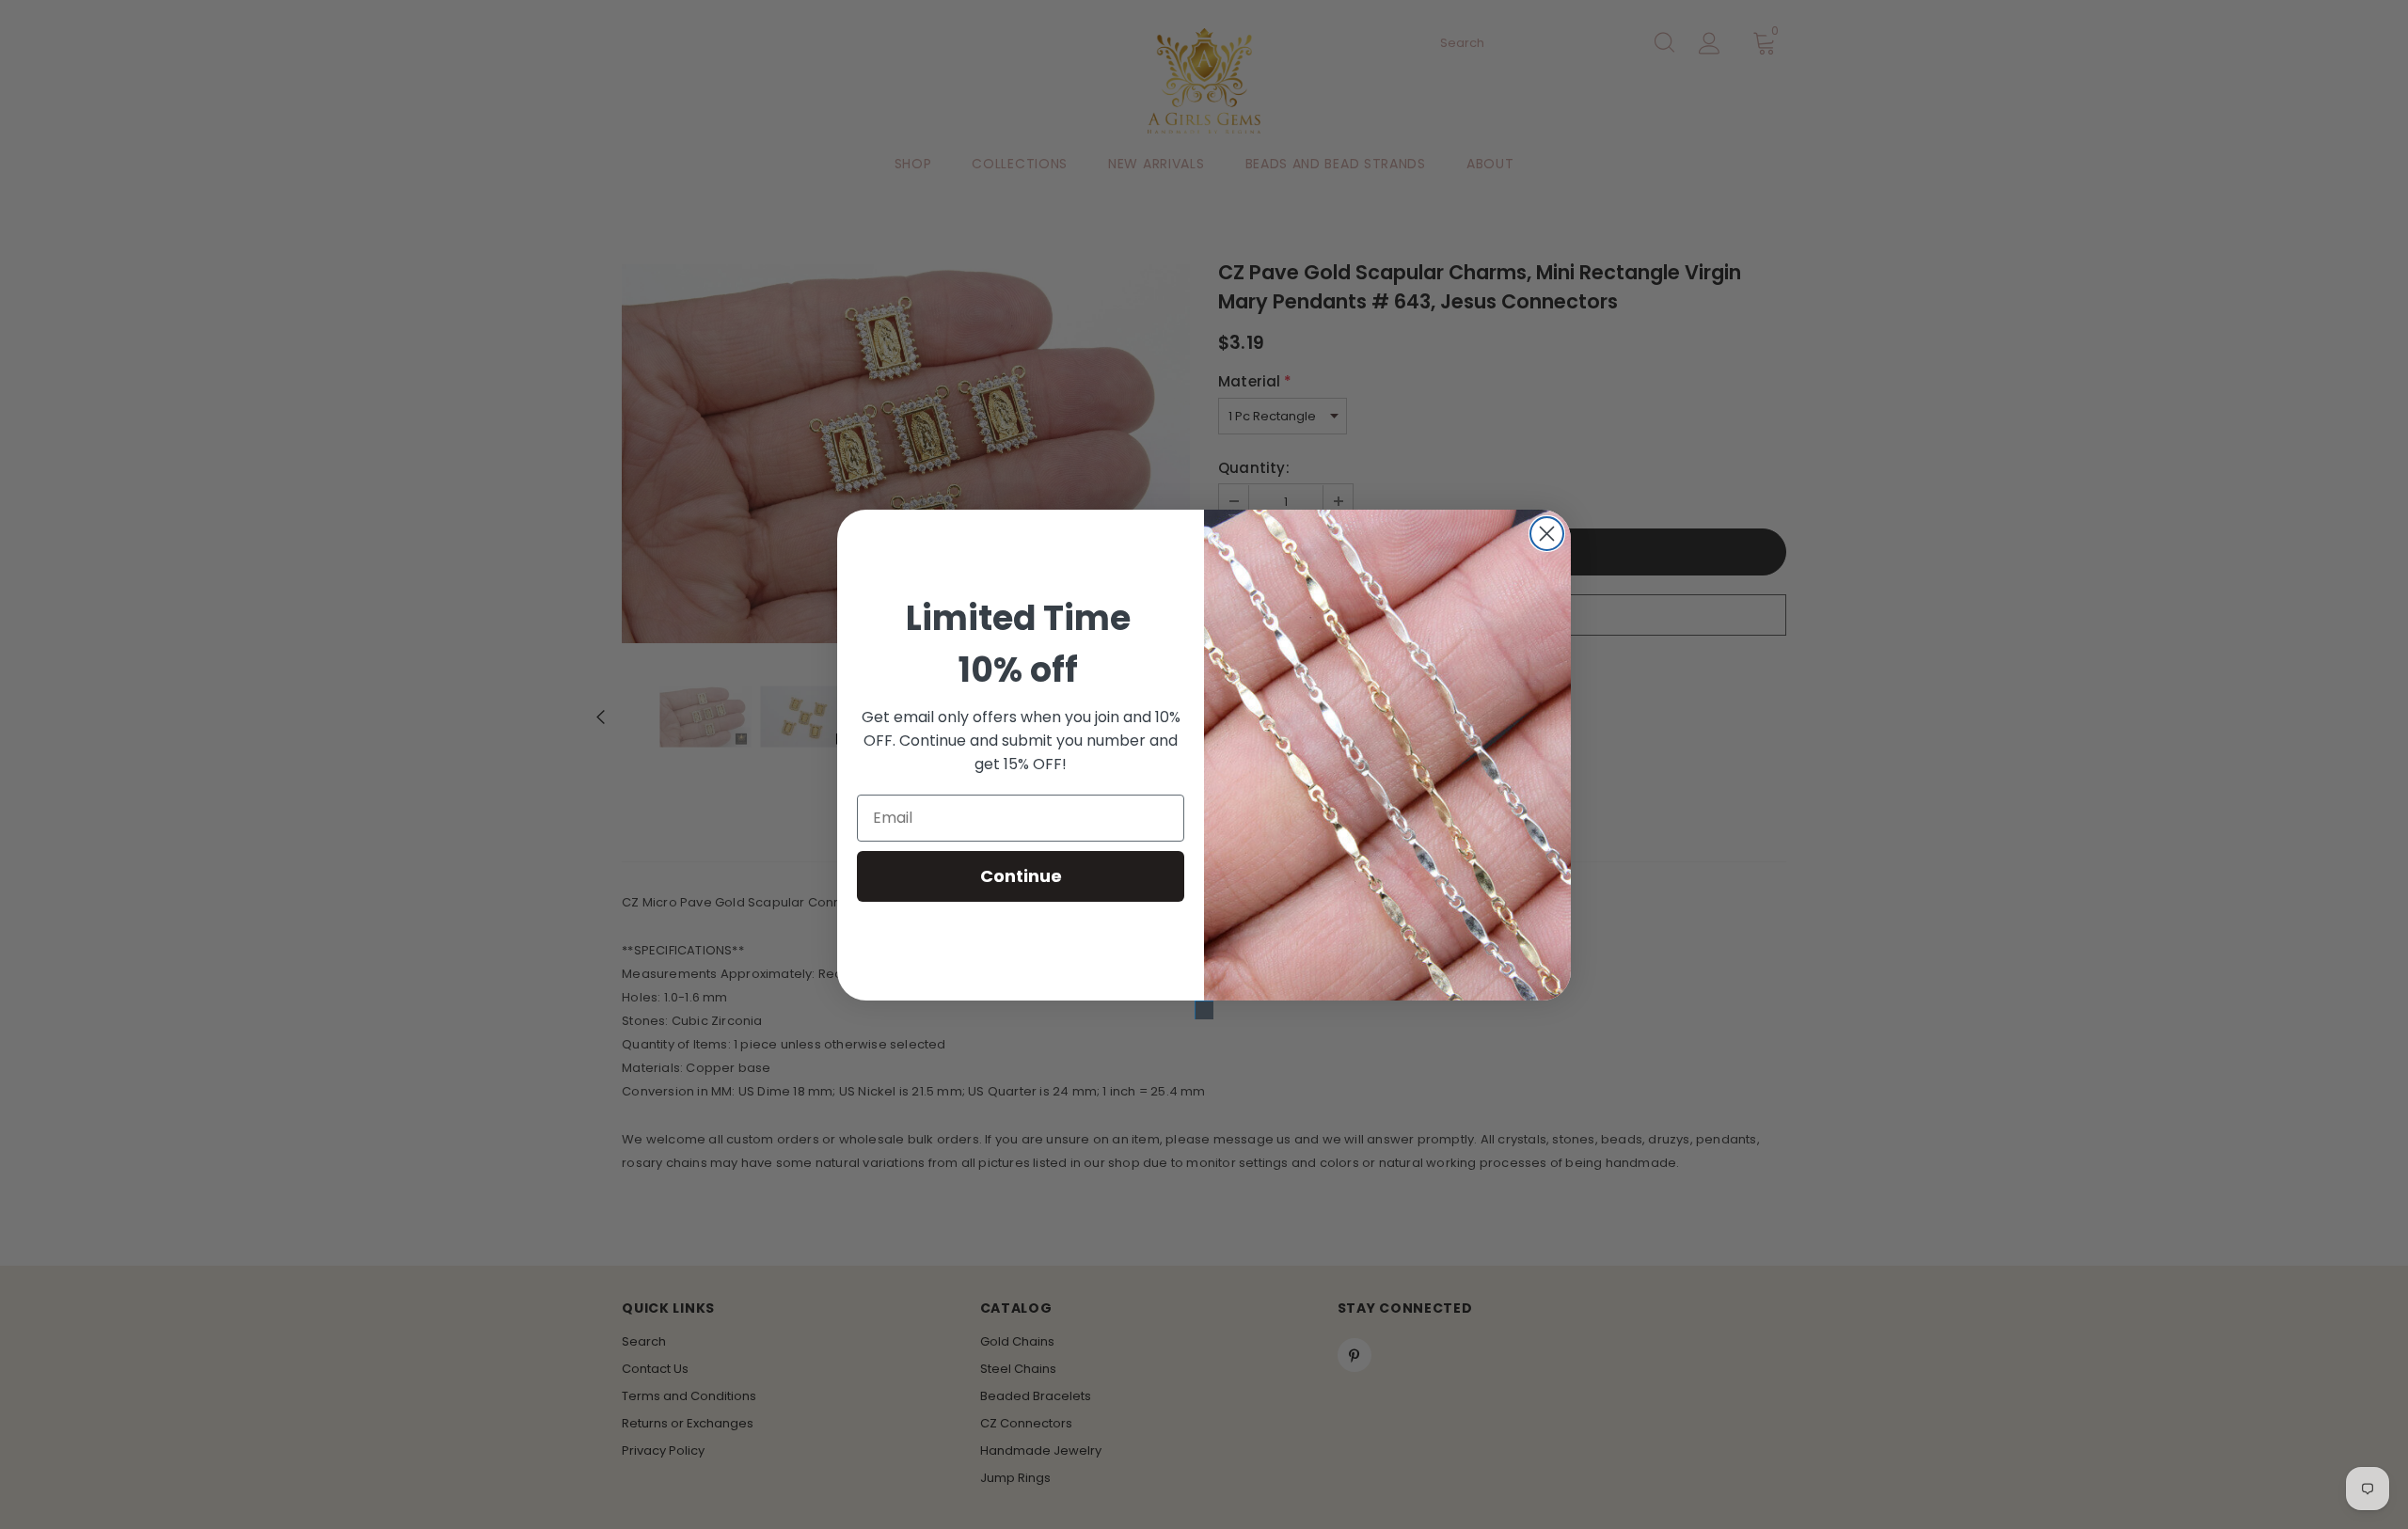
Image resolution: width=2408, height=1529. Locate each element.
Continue (1021, 876)
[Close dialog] (1547, 534)
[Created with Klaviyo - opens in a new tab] (1204, 1010)
